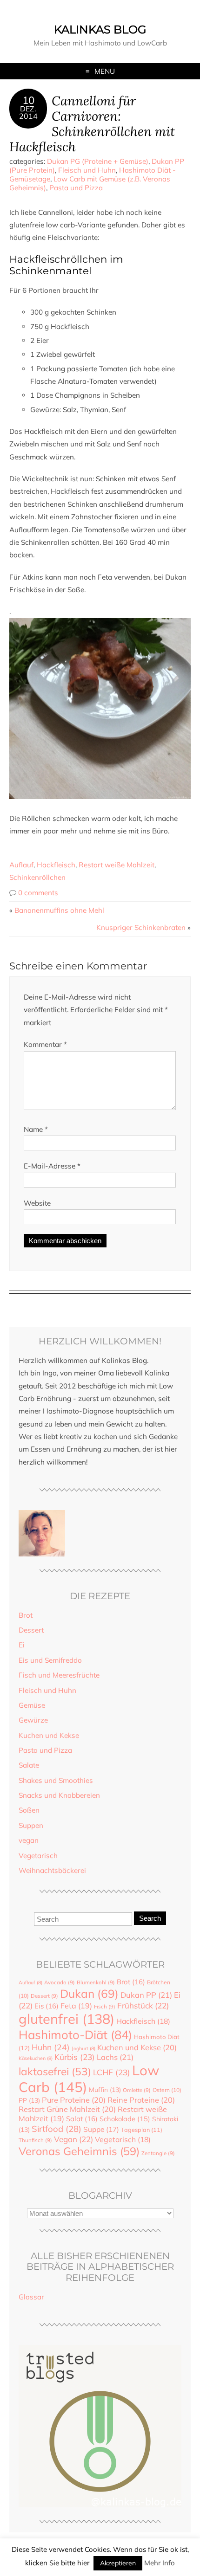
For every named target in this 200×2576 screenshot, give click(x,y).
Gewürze (33, 1720)
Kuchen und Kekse (49, 1735)
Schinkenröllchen (37, 877)
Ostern (167, 2090)
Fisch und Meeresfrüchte (59, 1675)
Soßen (29, 1810)
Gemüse (32, 1705)
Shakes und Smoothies (56, 1780)
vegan (29, 1840)
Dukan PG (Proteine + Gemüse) (98, 161)
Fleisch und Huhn (87, 170)
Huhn (51, 2047)
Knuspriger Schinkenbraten (141, 927)
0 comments (38, 893)
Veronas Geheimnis (79, 2151)
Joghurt (83, 2048)
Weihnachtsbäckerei (52, 1870)
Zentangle (158, 2153)
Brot (26, 1615)
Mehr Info (160, 2563)
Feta (76, 2006)
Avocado (60, 1982)
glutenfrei (67, 2019)
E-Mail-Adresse (52, 1166)
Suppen (31, 1825)
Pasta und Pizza (76, 188)
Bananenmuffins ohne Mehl (59, 910)
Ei (22, 1645)
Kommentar (45, 1044)
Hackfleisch (56, 865)
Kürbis (75, 2057)
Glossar (31, 2297)
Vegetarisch (38, 1856)
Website (37, 1203)
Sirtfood (57, 2129)
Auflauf (21, 865)
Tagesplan (142, 2130)
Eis (47, 2006)
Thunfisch (35, 2140)
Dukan (89, 1993)
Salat (82, 2119)
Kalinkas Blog (100, 29)
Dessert (31, 1630)
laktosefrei (55, 2071)
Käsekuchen (36, 2058)
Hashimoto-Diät (75, 2034)
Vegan (73, 2139)
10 (28, 100)
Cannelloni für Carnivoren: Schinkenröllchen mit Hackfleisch (92, 123)
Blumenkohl (96, 1982)
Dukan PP (146, 1995)
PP (29, 2100)
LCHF (112, 2072)
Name (36, 1129)
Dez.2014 (28, 112)
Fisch (105, 2007)
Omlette (137, 2090)
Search (150, 1918)
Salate (29, 1765)
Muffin (105, 2089)
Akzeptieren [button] (118, 2563)
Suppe (101, 2129)
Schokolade (125, 2119)
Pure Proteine (74, 2100)
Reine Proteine (141, 2100)
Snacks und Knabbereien (59, 1795)
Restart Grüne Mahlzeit (67, 2109)
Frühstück (143, 2005)
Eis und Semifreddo (50, 1660)
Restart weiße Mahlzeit (117, 865)
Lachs (115, 2057)
